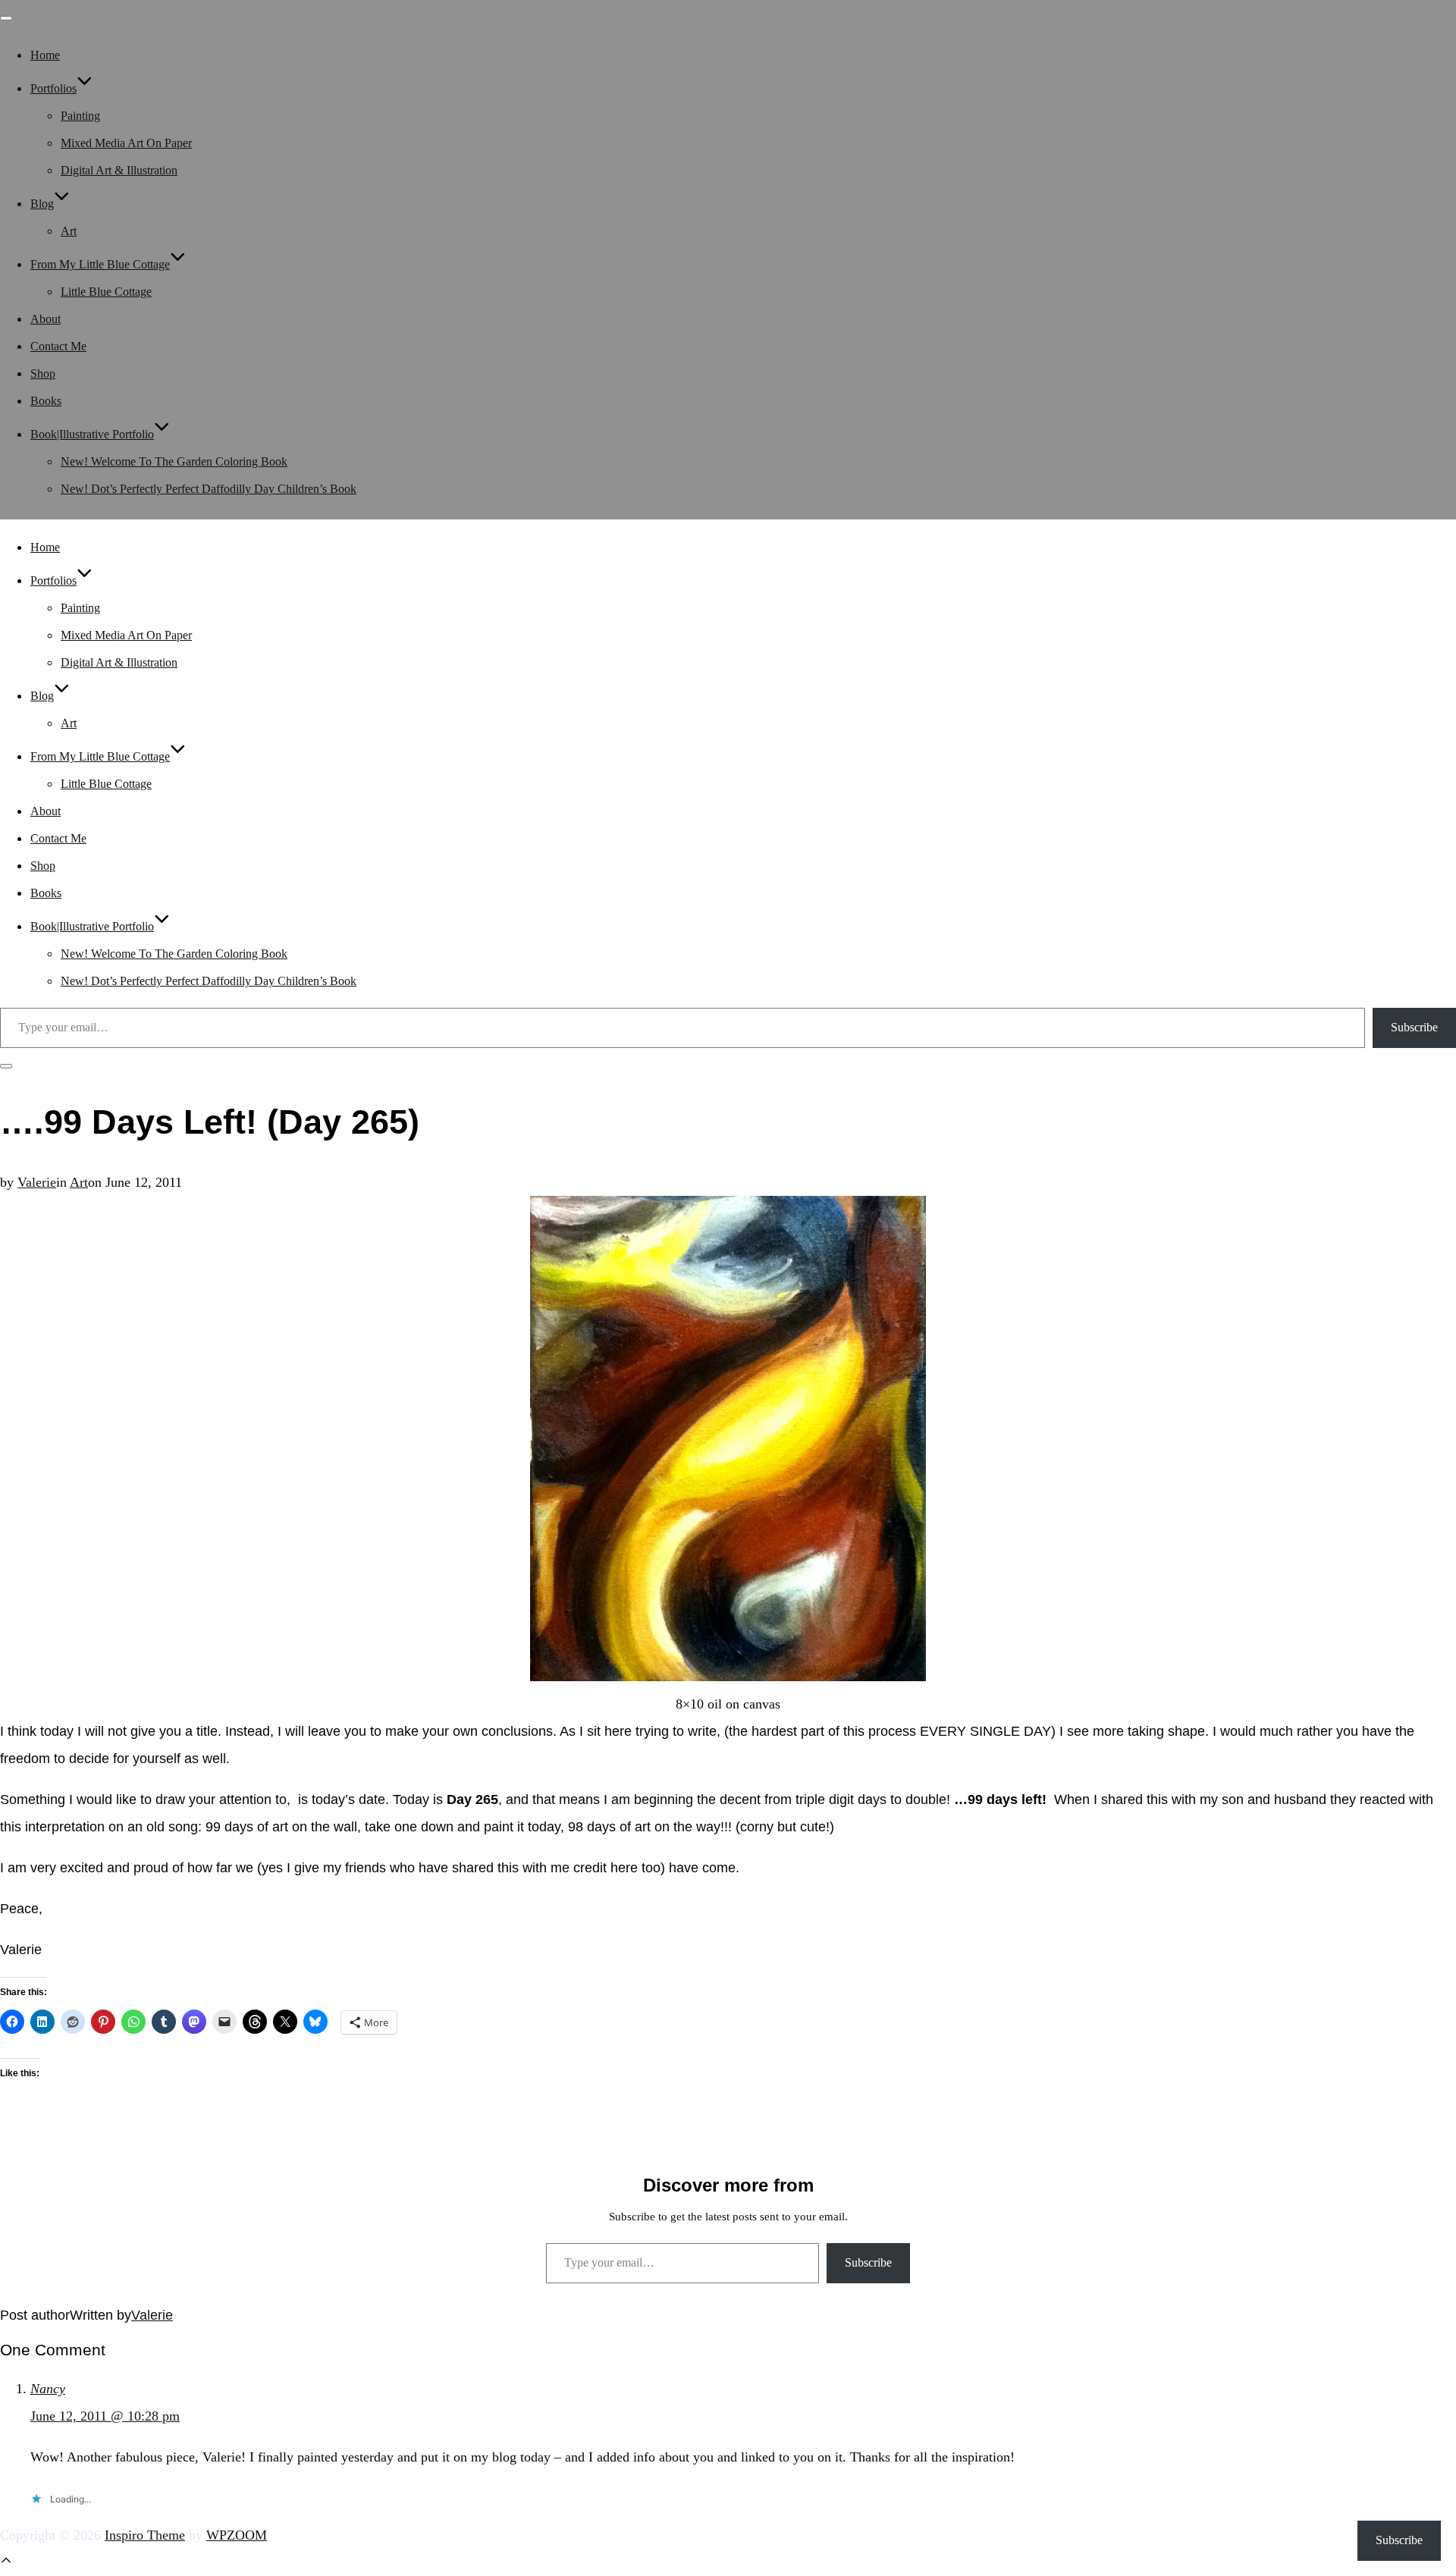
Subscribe (1414, 1027)
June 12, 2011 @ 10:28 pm (105, 2416)
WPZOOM (237, 2535)
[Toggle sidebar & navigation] (6, 1066)
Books (46, 401)
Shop (43, 373)
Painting (80, 116)
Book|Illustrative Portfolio (92, 434)
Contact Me (58, 346)
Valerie (37, 1182)
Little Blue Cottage (106, 292)
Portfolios (53, 88)
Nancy (48, 2389)
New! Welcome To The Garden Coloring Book (174, 461)
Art (69, 231)
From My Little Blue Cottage (100, 264)
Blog (42, 204)
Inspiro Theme (145, 2535)
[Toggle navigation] (6, 18)
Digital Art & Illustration (119, 170)
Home (45, 55)
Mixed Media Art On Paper (126, 143)
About (45, 319)
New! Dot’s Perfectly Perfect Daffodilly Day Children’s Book (209, 489)
